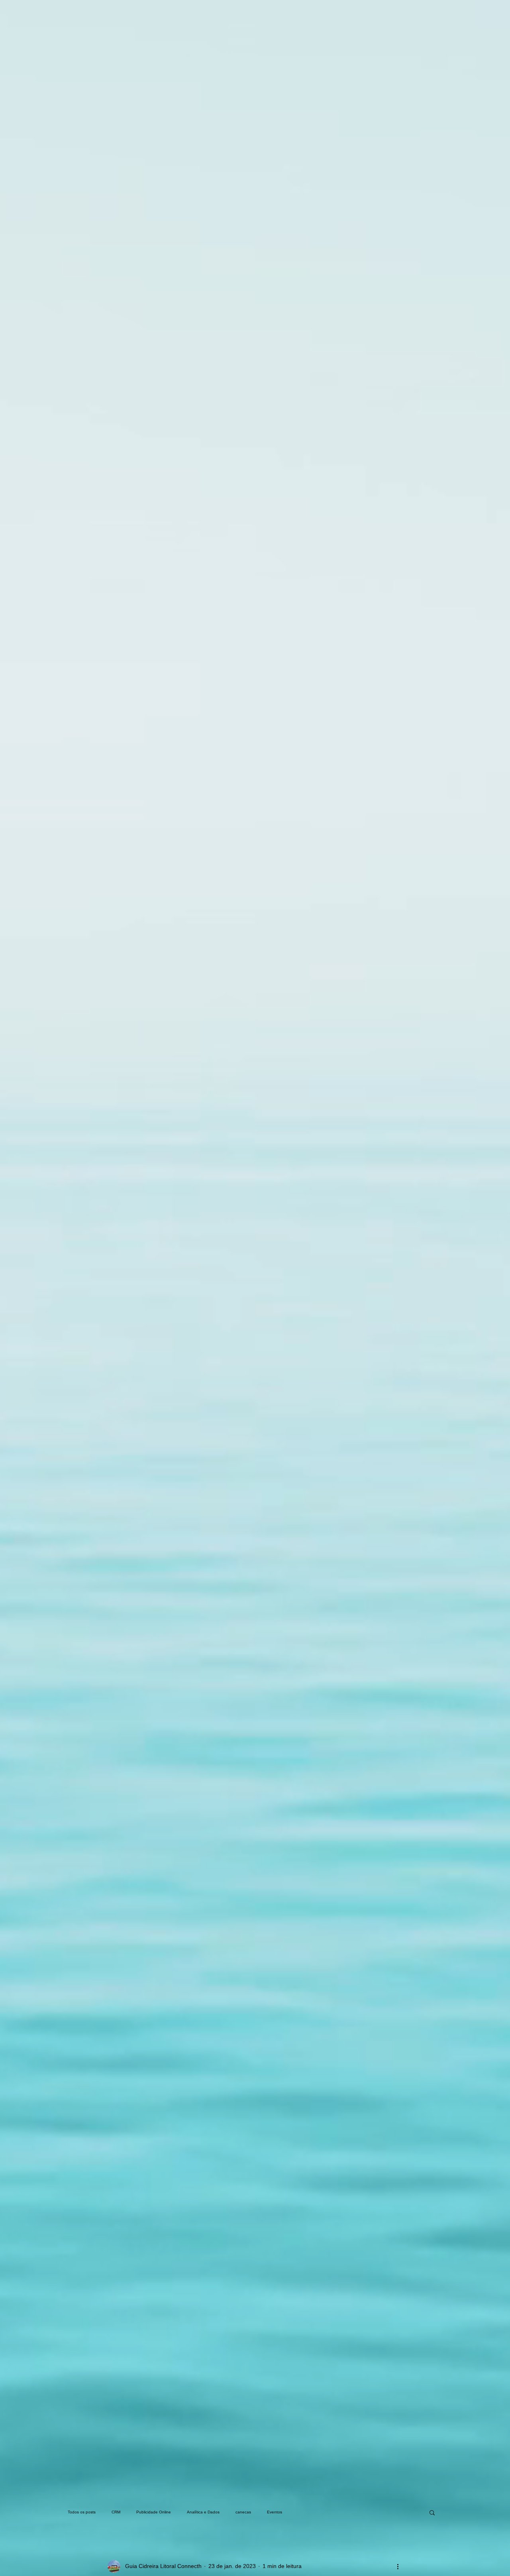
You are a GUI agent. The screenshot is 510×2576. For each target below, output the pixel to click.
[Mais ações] (398, 2566)
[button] (432, 2512)
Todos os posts (82, 2512)
